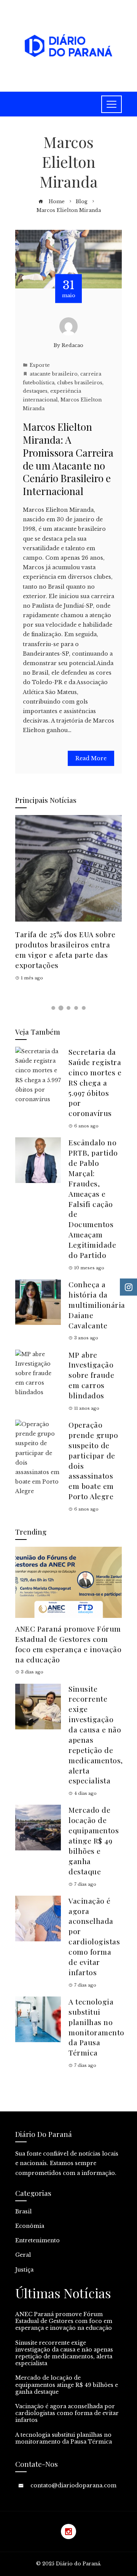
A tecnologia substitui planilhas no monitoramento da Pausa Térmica (96, 2027)
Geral (23, 2255)
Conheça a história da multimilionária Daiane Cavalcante (97, 1305)
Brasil (23, 2211)
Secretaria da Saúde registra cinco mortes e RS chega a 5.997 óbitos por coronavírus (95, 1082)
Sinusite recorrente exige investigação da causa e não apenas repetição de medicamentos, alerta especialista (64, 2353)
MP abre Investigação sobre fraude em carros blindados (91, 1375)
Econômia (30, 2226)
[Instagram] (68, 2531)
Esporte (40, 365)
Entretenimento (37, 2240)
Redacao (72, 345)
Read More (91, 758)
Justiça (24, 2270)
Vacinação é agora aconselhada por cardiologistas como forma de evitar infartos (94, 1936)
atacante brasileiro (54, 374)
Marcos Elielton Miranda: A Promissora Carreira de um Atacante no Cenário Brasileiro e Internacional (68, 459)
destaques (35, 391)
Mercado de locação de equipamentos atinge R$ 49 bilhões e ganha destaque (94, 1840)
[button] (53, 1008)
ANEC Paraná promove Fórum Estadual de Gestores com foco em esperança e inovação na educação (68, 1644)
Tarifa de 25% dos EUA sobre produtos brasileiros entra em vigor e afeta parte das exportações (65, 950)
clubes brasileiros (80, 383)
